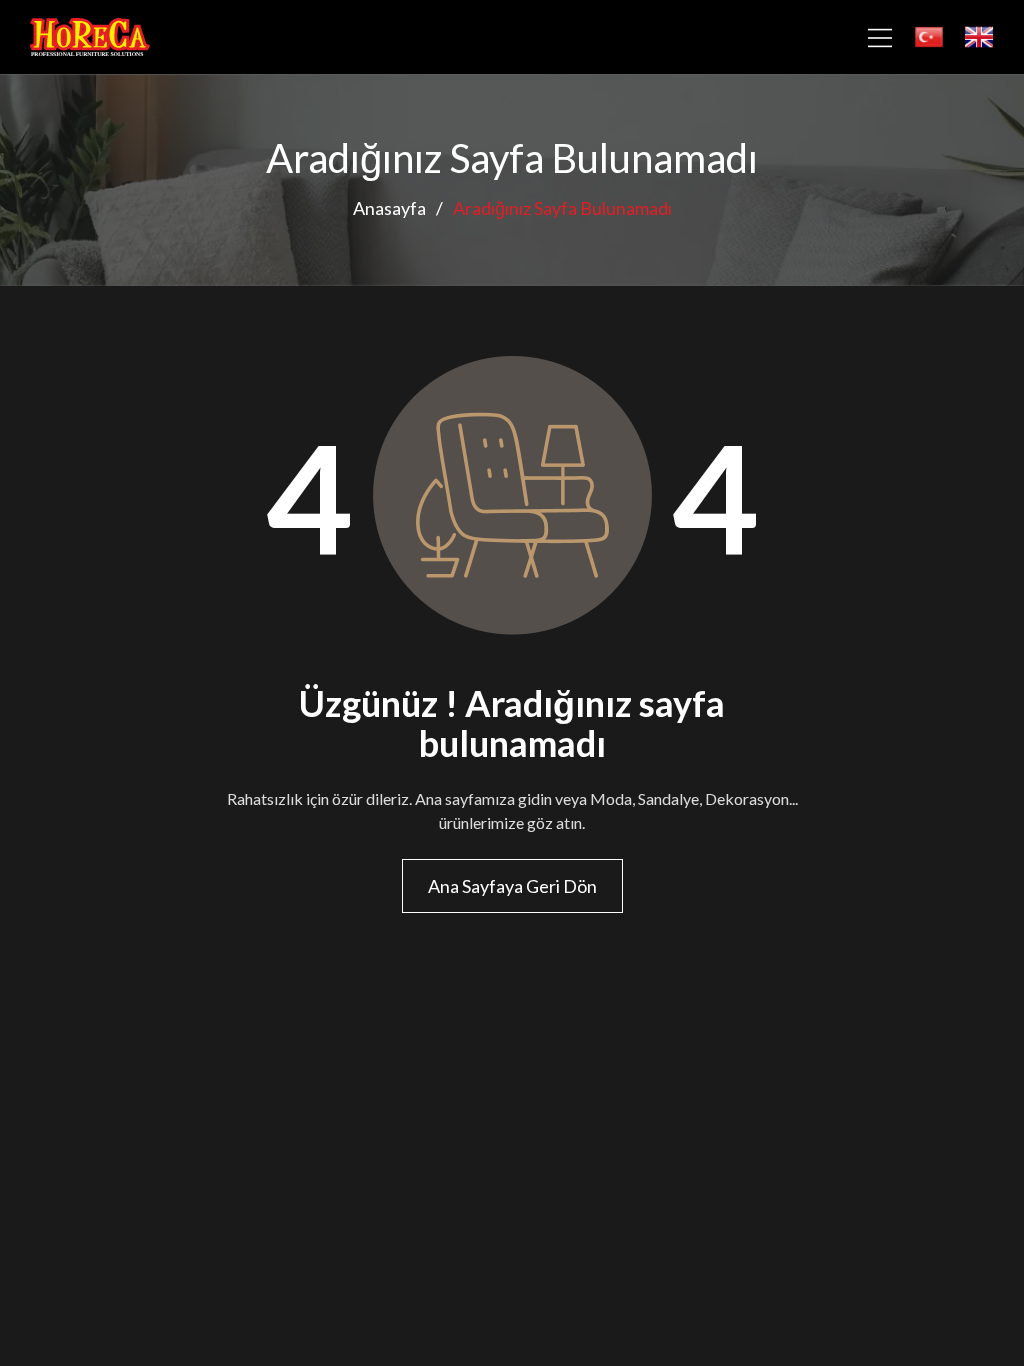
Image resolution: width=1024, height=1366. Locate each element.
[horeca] (90, 37)
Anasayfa (389, 208)
